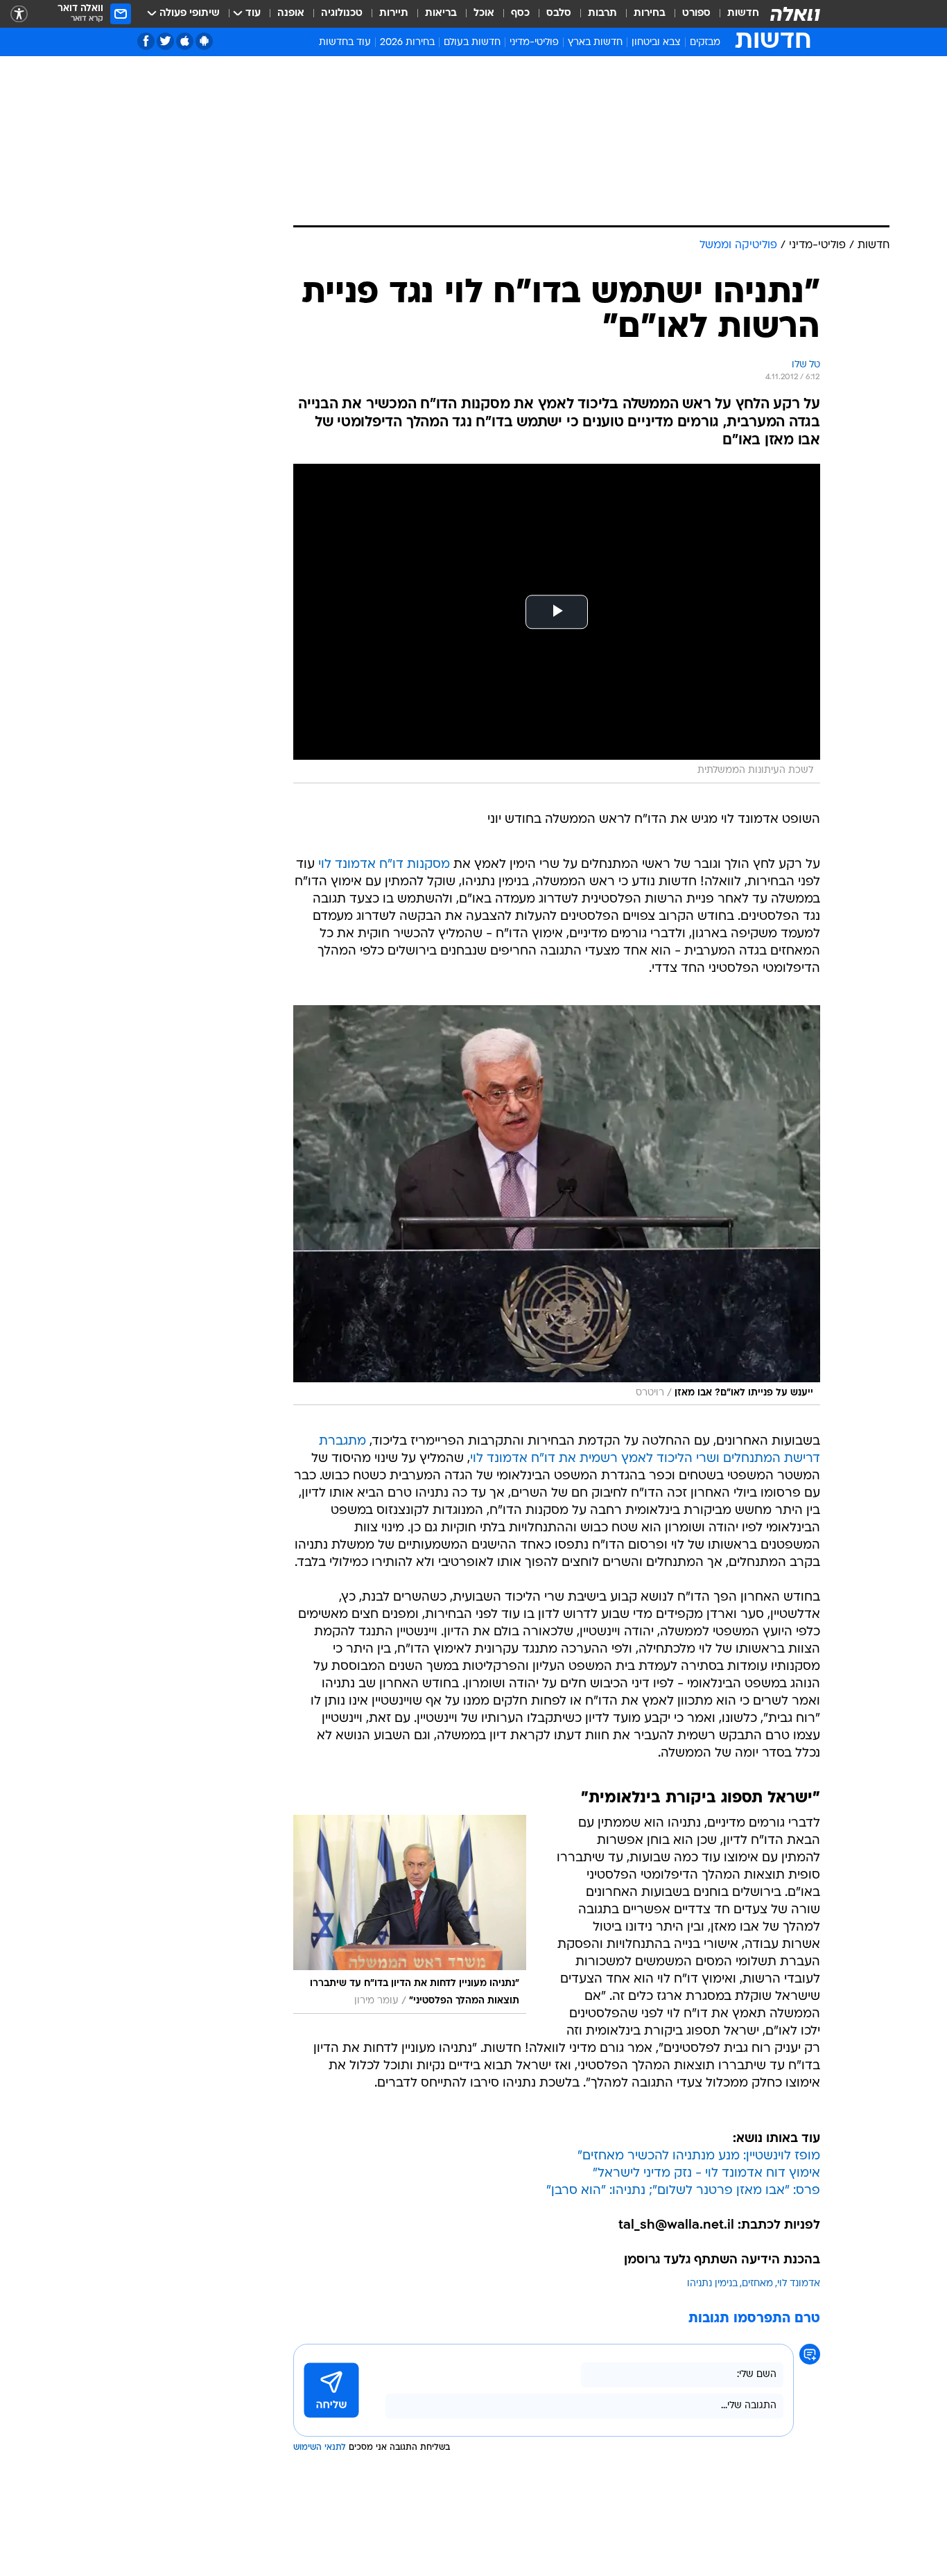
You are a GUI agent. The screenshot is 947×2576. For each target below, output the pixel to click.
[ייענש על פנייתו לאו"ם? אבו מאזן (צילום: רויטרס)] (557, 1205)
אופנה (291, 14)
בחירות (650, 14)
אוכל (484, 14)
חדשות (743, 14)
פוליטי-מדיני (534, 43)
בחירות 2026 (407, 43)
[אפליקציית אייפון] (185, 41)
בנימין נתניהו (712, 2284)
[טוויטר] (165, 41)
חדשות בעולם (472, 43)
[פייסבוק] (146, 41)
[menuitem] (735, 14)
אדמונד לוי (799, 2284)
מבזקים (705, 43)
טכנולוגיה (342, 14)
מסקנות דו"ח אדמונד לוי (384, 865)
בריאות (441, 14)
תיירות (394, 14)
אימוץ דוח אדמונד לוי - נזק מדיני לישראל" (706, 2174)
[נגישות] (19, 14)
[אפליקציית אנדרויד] (204, 41)
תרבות (602, 14)
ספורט (696, 14)
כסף (520, 14)
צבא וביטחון (656, 43)
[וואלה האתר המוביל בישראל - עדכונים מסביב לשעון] (795, 14)
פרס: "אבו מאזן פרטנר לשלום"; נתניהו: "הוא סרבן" (683, 2191)
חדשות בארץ (595, 43)
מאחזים (757, 2284)
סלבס (559, 14)
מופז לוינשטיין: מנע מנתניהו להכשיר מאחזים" (699, 2156)
